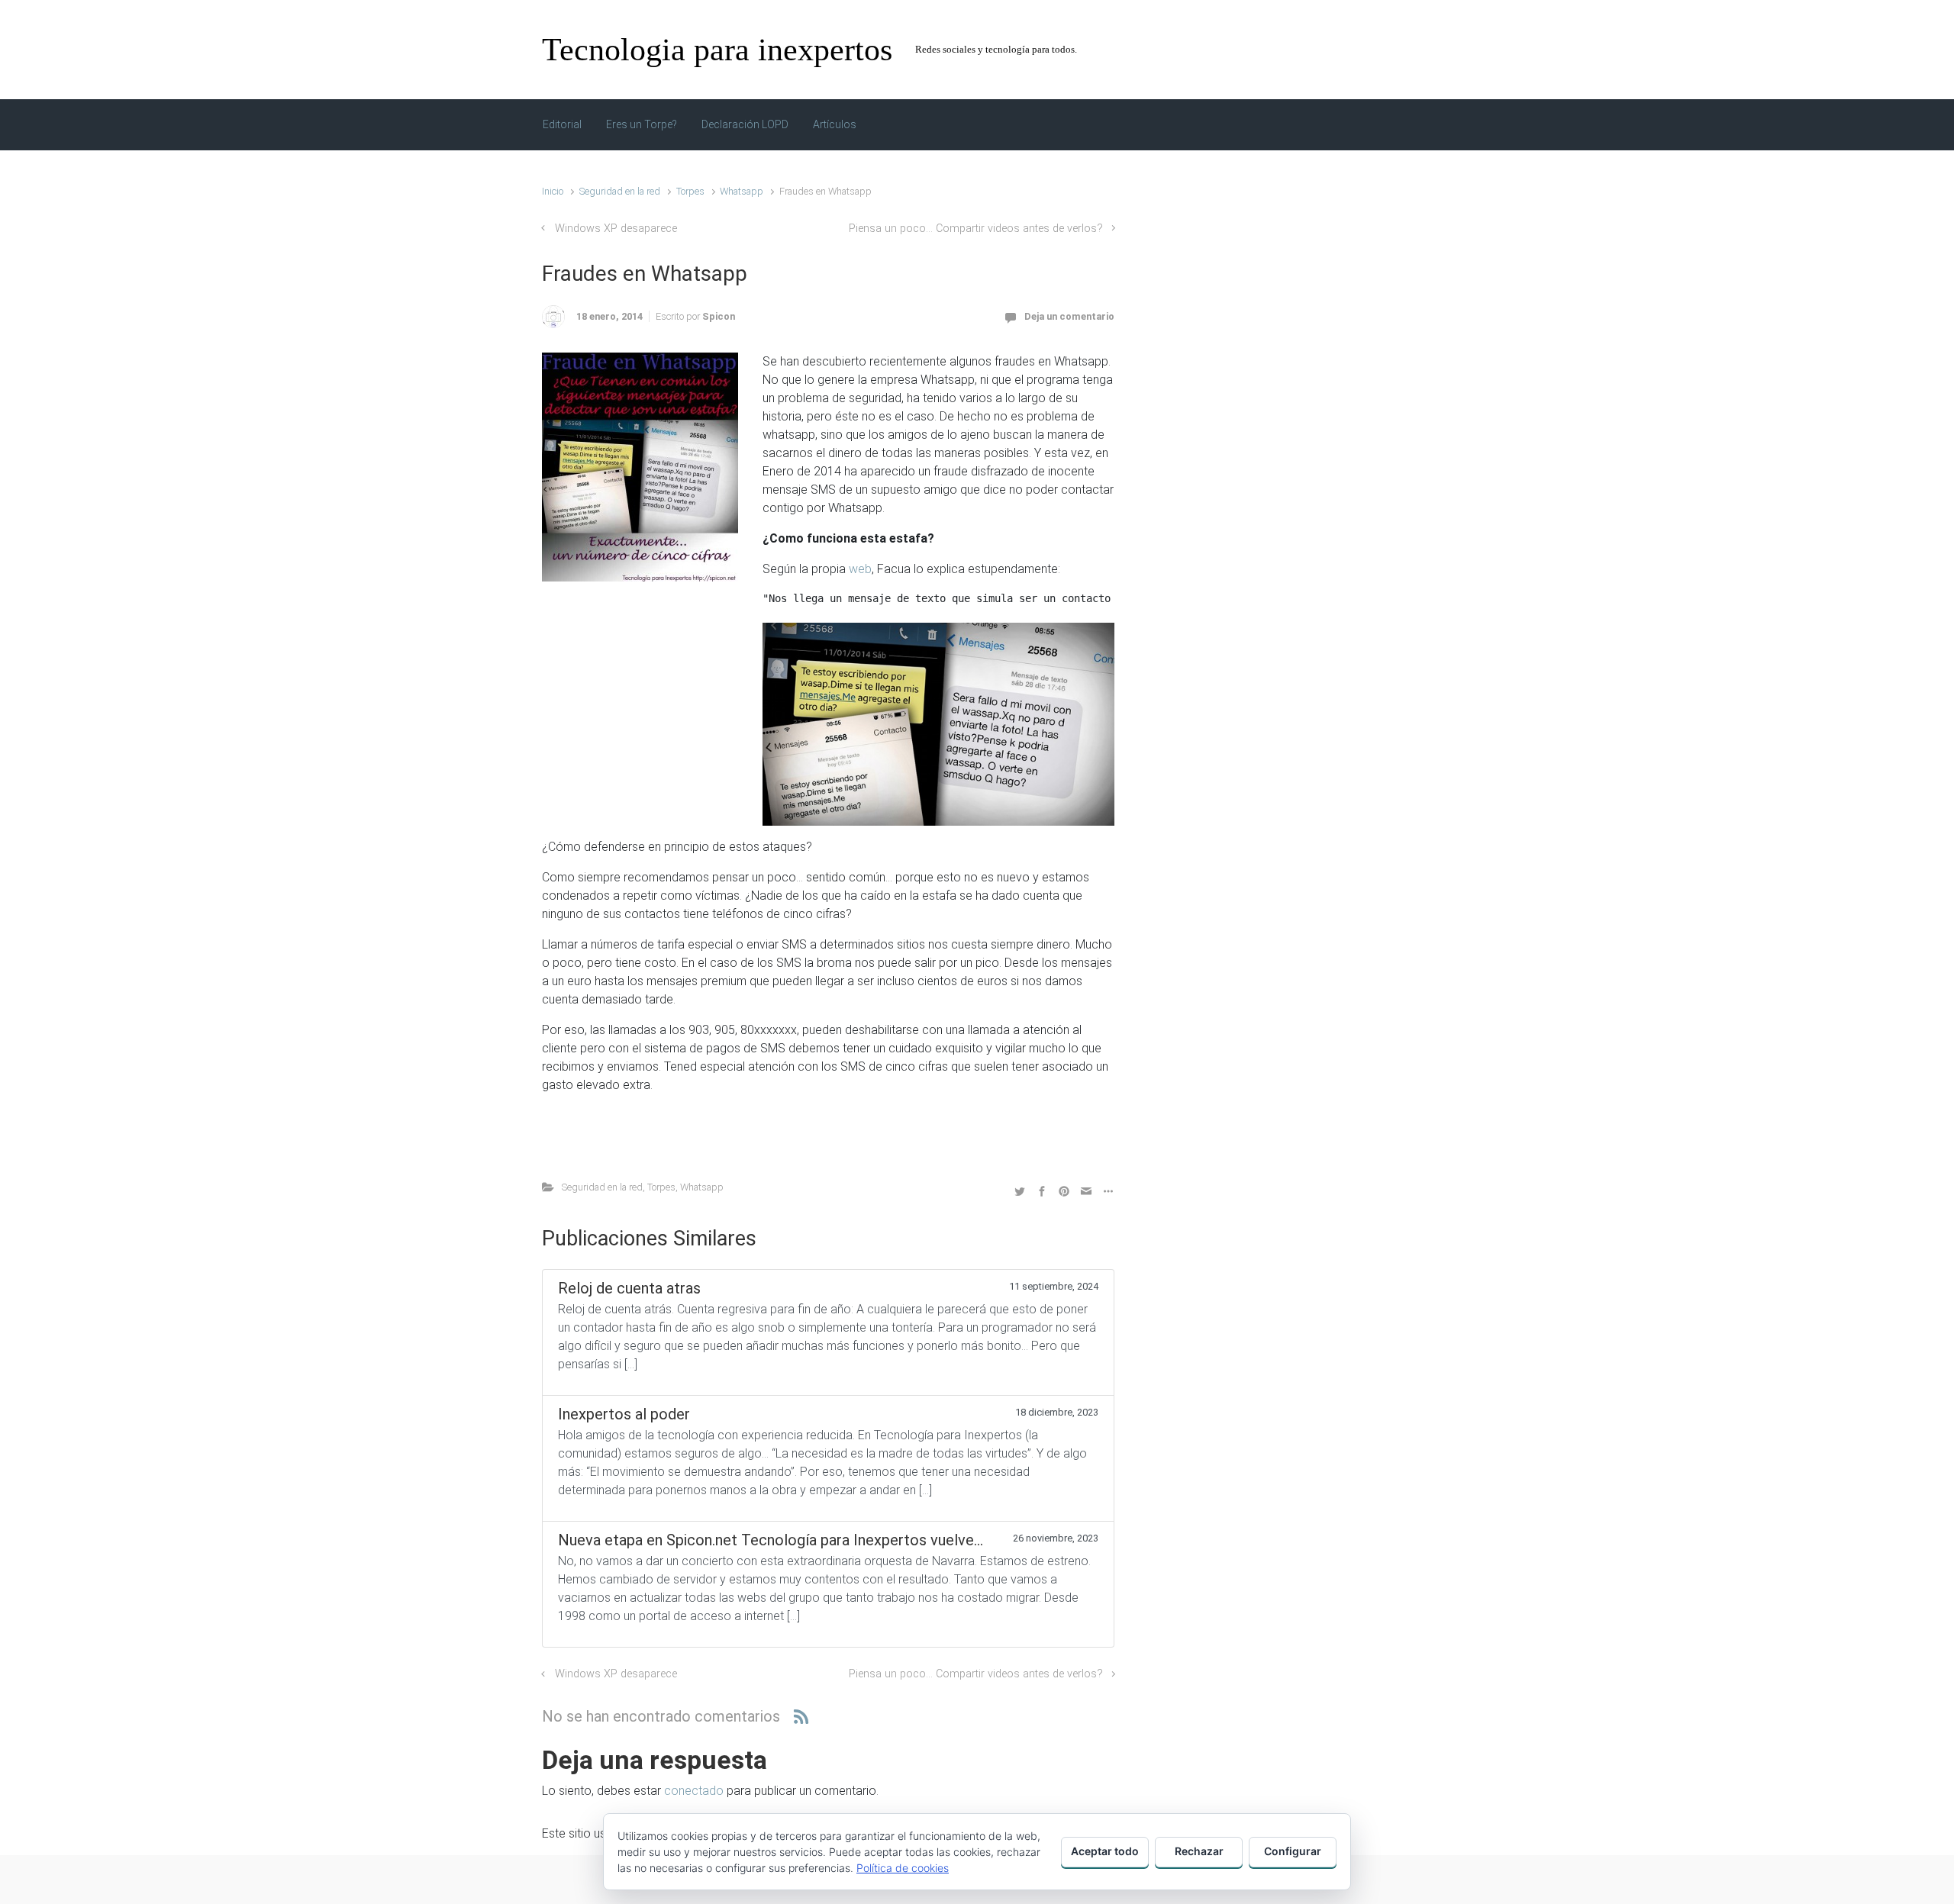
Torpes (690, 191)
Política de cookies (903, 1868)
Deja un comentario (1069, 316)
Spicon (719, 316)
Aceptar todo (1105, 1851)
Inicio (553, 191)
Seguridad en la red (620, 191)
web (860, 569)
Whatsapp (742, 191)
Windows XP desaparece (616, 229)
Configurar (1293, 1851)
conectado (694, 1791)
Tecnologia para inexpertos (717, 50)
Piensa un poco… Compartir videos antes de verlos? (976, 229)
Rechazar (1199, 1851)
